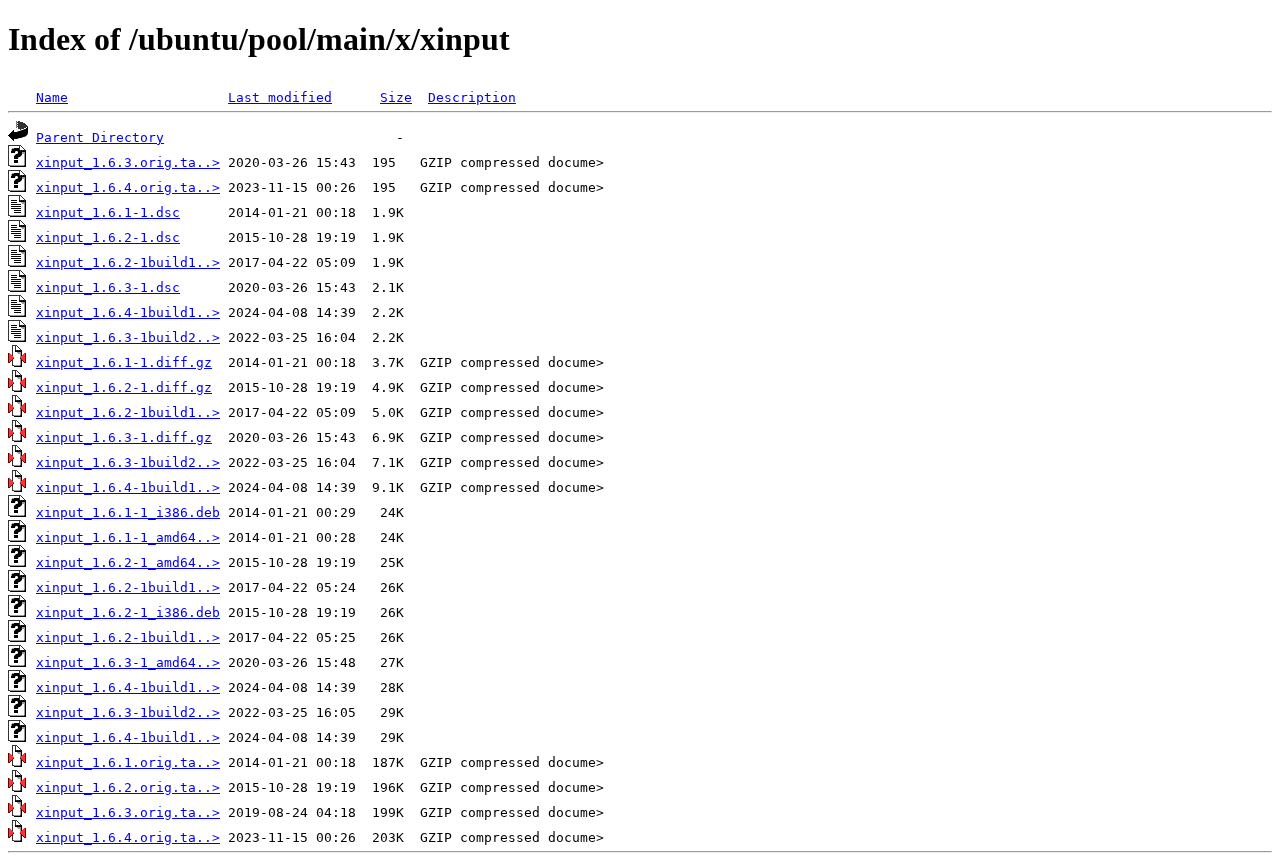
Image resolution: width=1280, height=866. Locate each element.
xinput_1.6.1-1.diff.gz (124, 362)
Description (472, 97)
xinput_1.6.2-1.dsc (108, 237)
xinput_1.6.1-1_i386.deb (128, 512)
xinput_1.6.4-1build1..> (128, 312)
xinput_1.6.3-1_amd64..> (128, 662)
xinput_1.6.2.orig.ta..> (128, 787)
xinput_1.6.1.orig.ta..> (128, 762)
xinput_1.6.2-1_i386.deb (128, 612)
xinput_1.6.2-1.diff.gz (124, 387)
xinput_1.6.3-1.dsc (108, 287)
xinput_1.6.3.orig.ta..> (128, 162)
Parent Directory (100, 137)
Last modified (280, 97)
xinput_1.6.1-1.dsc (108, 212)
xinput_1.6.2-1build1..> (128, 262)
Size (396, 97)
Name (52, 97)
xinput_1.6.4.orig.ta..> (128, 187)
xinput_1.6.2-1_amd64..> (128, 562)
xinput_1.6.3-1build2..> (128, 337)
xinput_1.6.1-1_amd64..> (128, 537)
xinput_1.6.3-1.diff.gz (124, 437)
